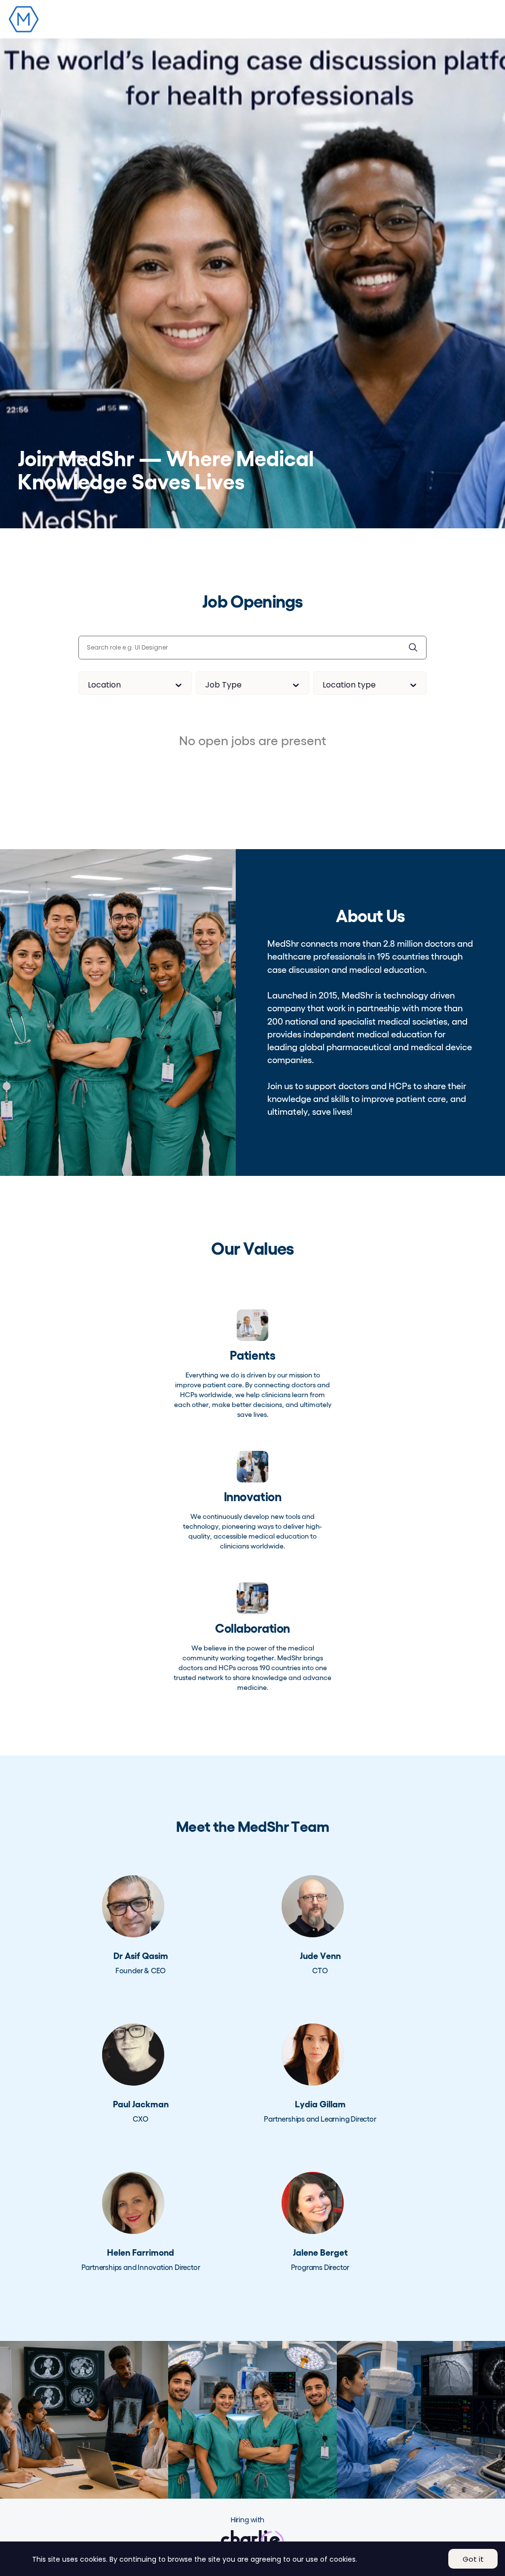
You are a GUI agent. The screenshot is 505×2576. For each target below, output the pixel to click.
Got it (473, 2559)
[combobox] (89, 685)
